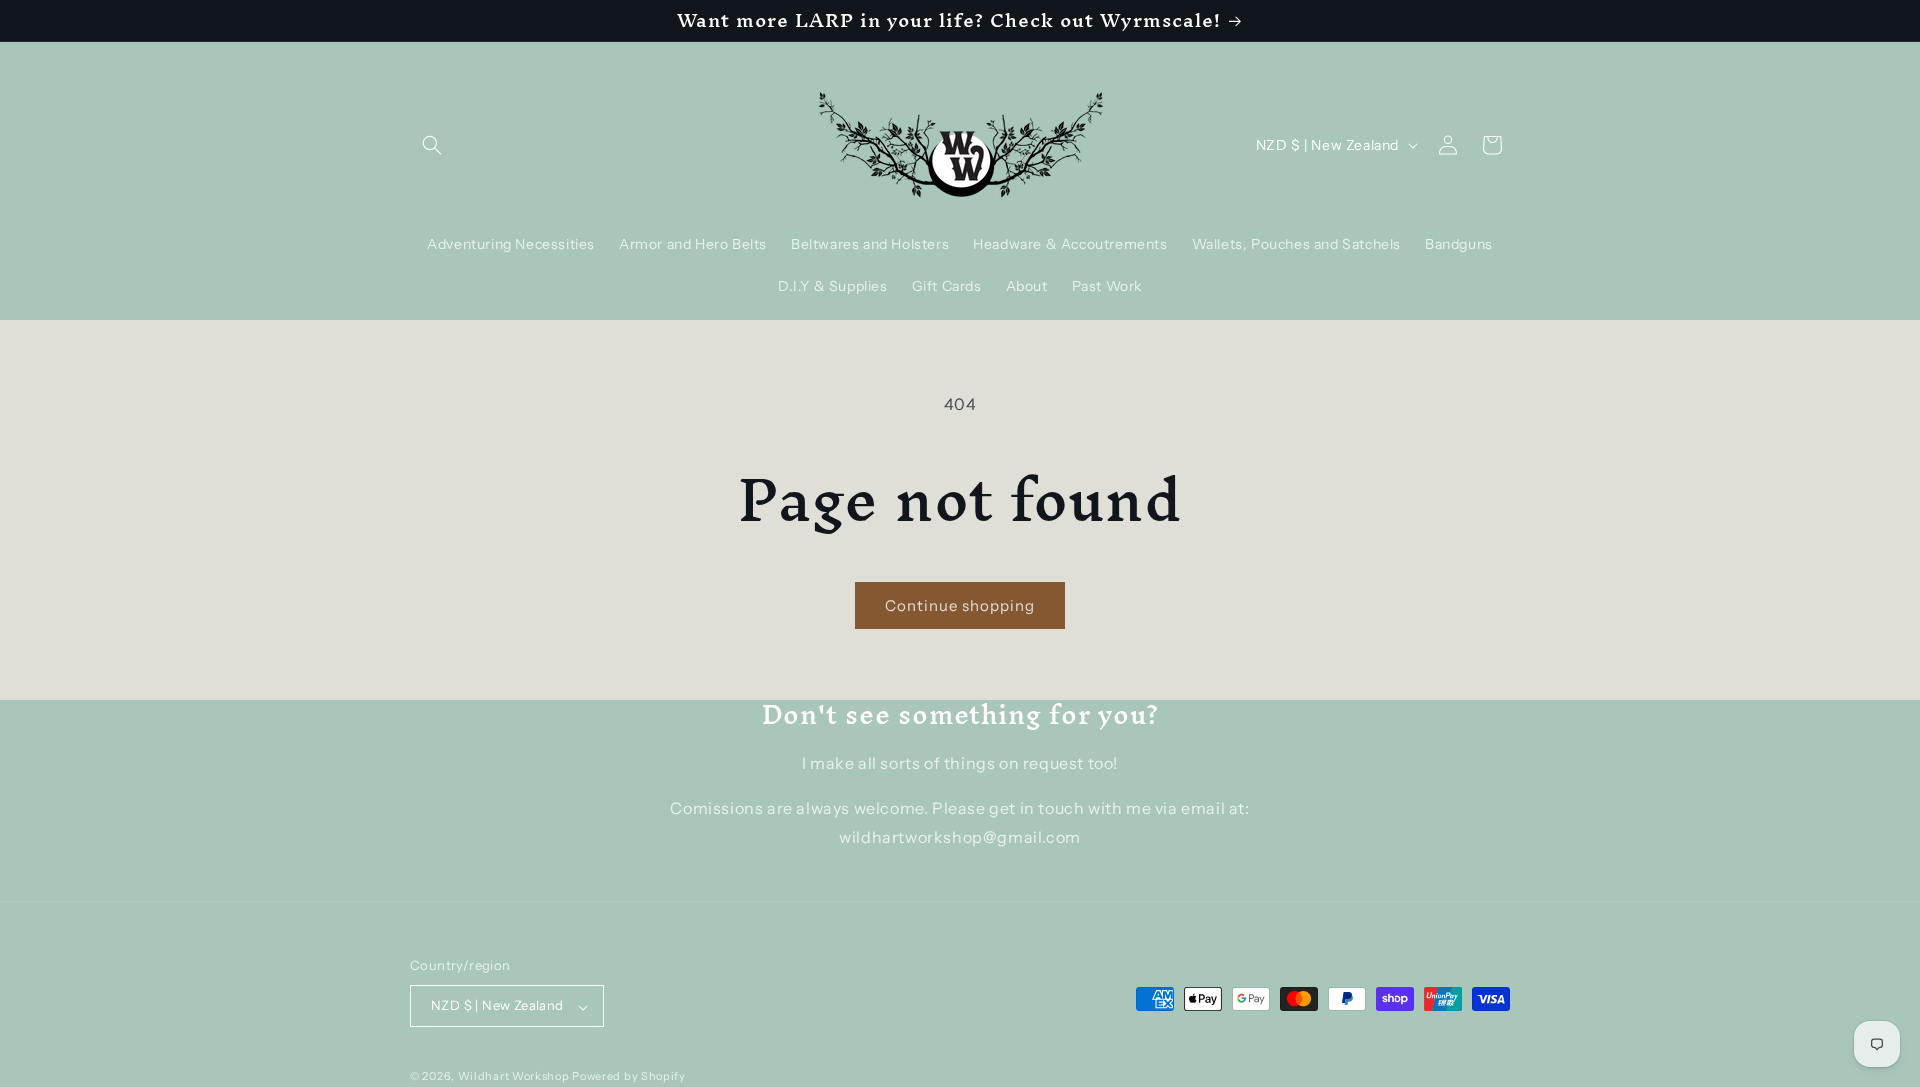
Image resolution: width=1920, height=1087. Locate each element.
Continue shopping (960, 605)
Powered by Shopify (629, 1077)
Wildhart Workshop (514, 1077)
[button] (432, 145)
